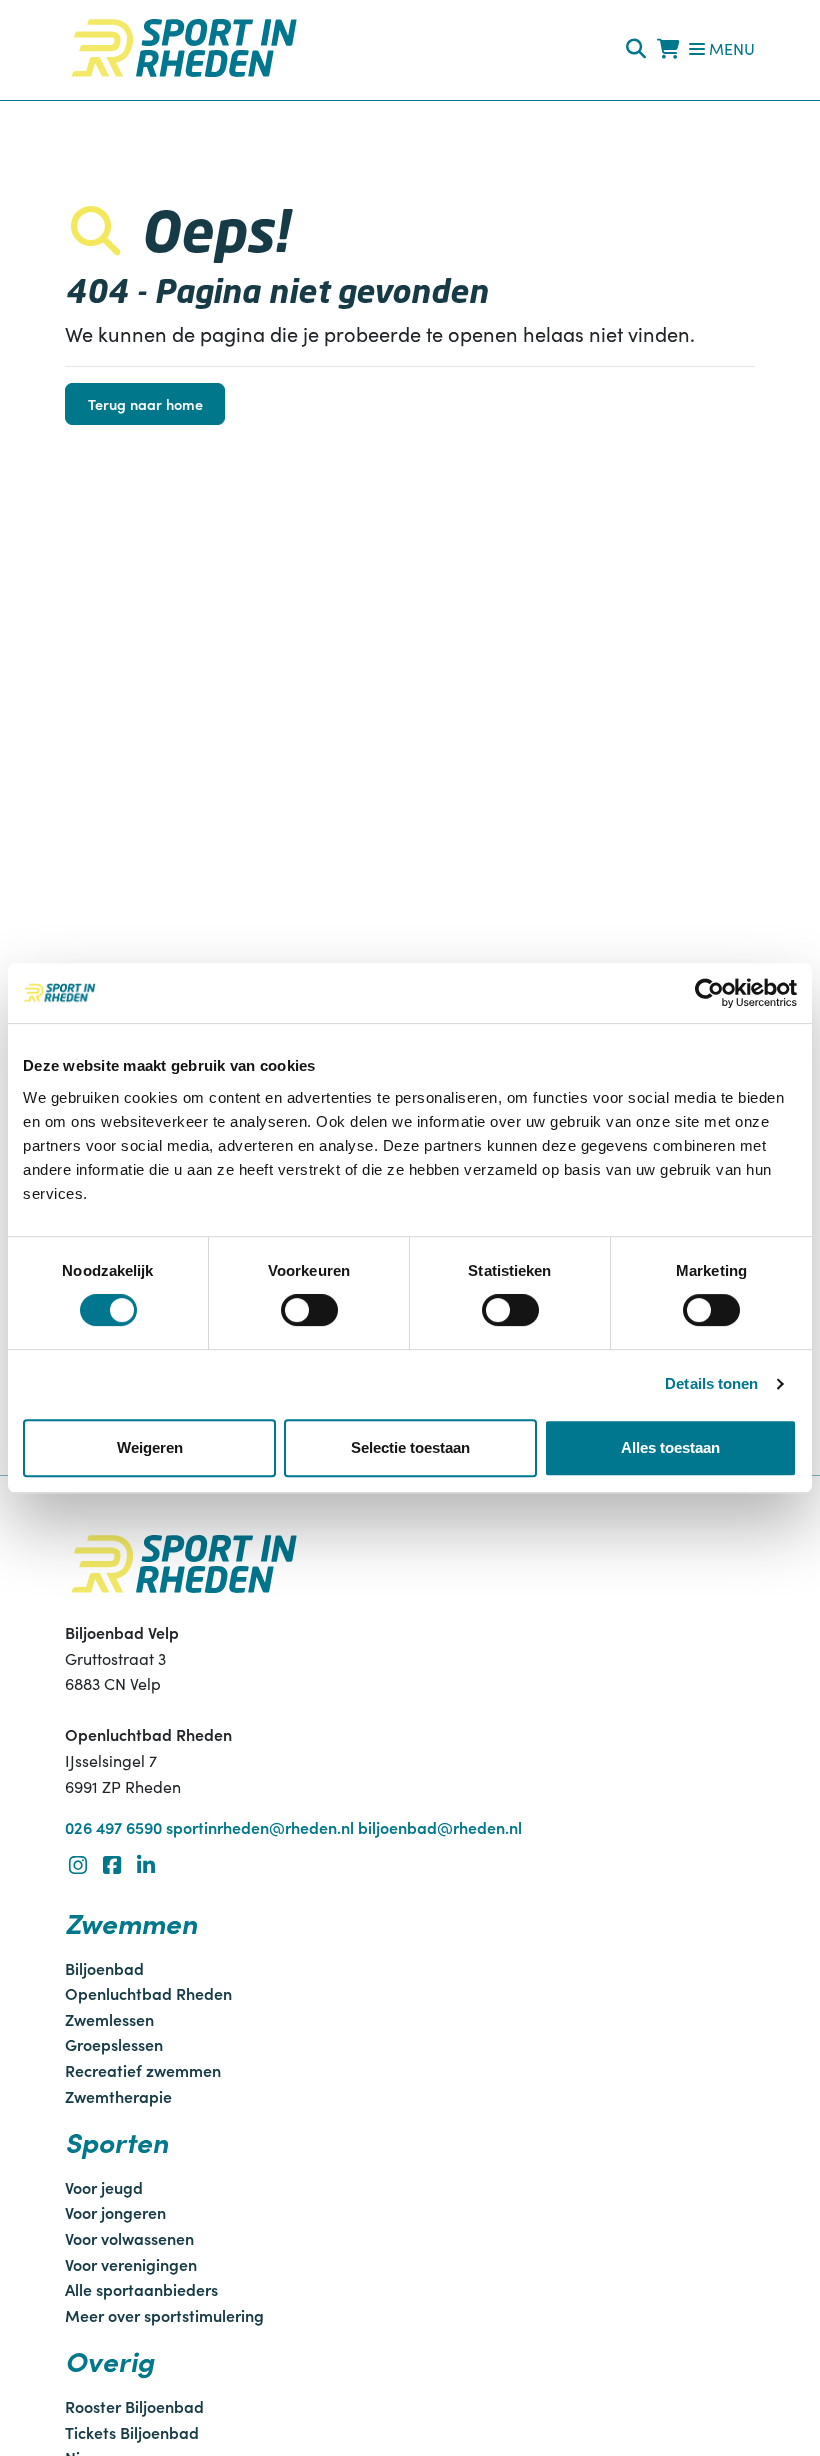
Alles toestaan (670, 1447)
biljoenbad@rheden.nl (440, 1827)
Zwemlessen (109, 2019)
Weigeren (150, 1447)
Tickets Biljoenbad (132, 2432)
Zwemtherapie (118, 2096)
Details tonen (711, 1383)
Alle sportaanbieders (141, 2289)
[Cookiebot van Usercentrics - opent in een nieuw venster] (709, 993)
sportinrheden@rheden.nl (260, 1827)
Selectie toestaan (410, 1447)
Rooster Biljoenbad (134, 2406)
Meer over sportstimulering (164, 2315)
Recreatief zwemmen (143, 2070)
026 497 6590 (113, 1827)
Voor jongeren (115, 2212)
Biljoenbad (104, 1968)
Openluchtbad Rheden (148, 1993)
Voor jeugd (104, 2187)
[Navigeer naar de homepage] (184, 48)
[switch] (309, 1310)
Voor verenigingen (131, 2264)
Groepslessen (114, 2044)
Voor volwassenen (129, 2238)
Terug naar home (145, 404)
